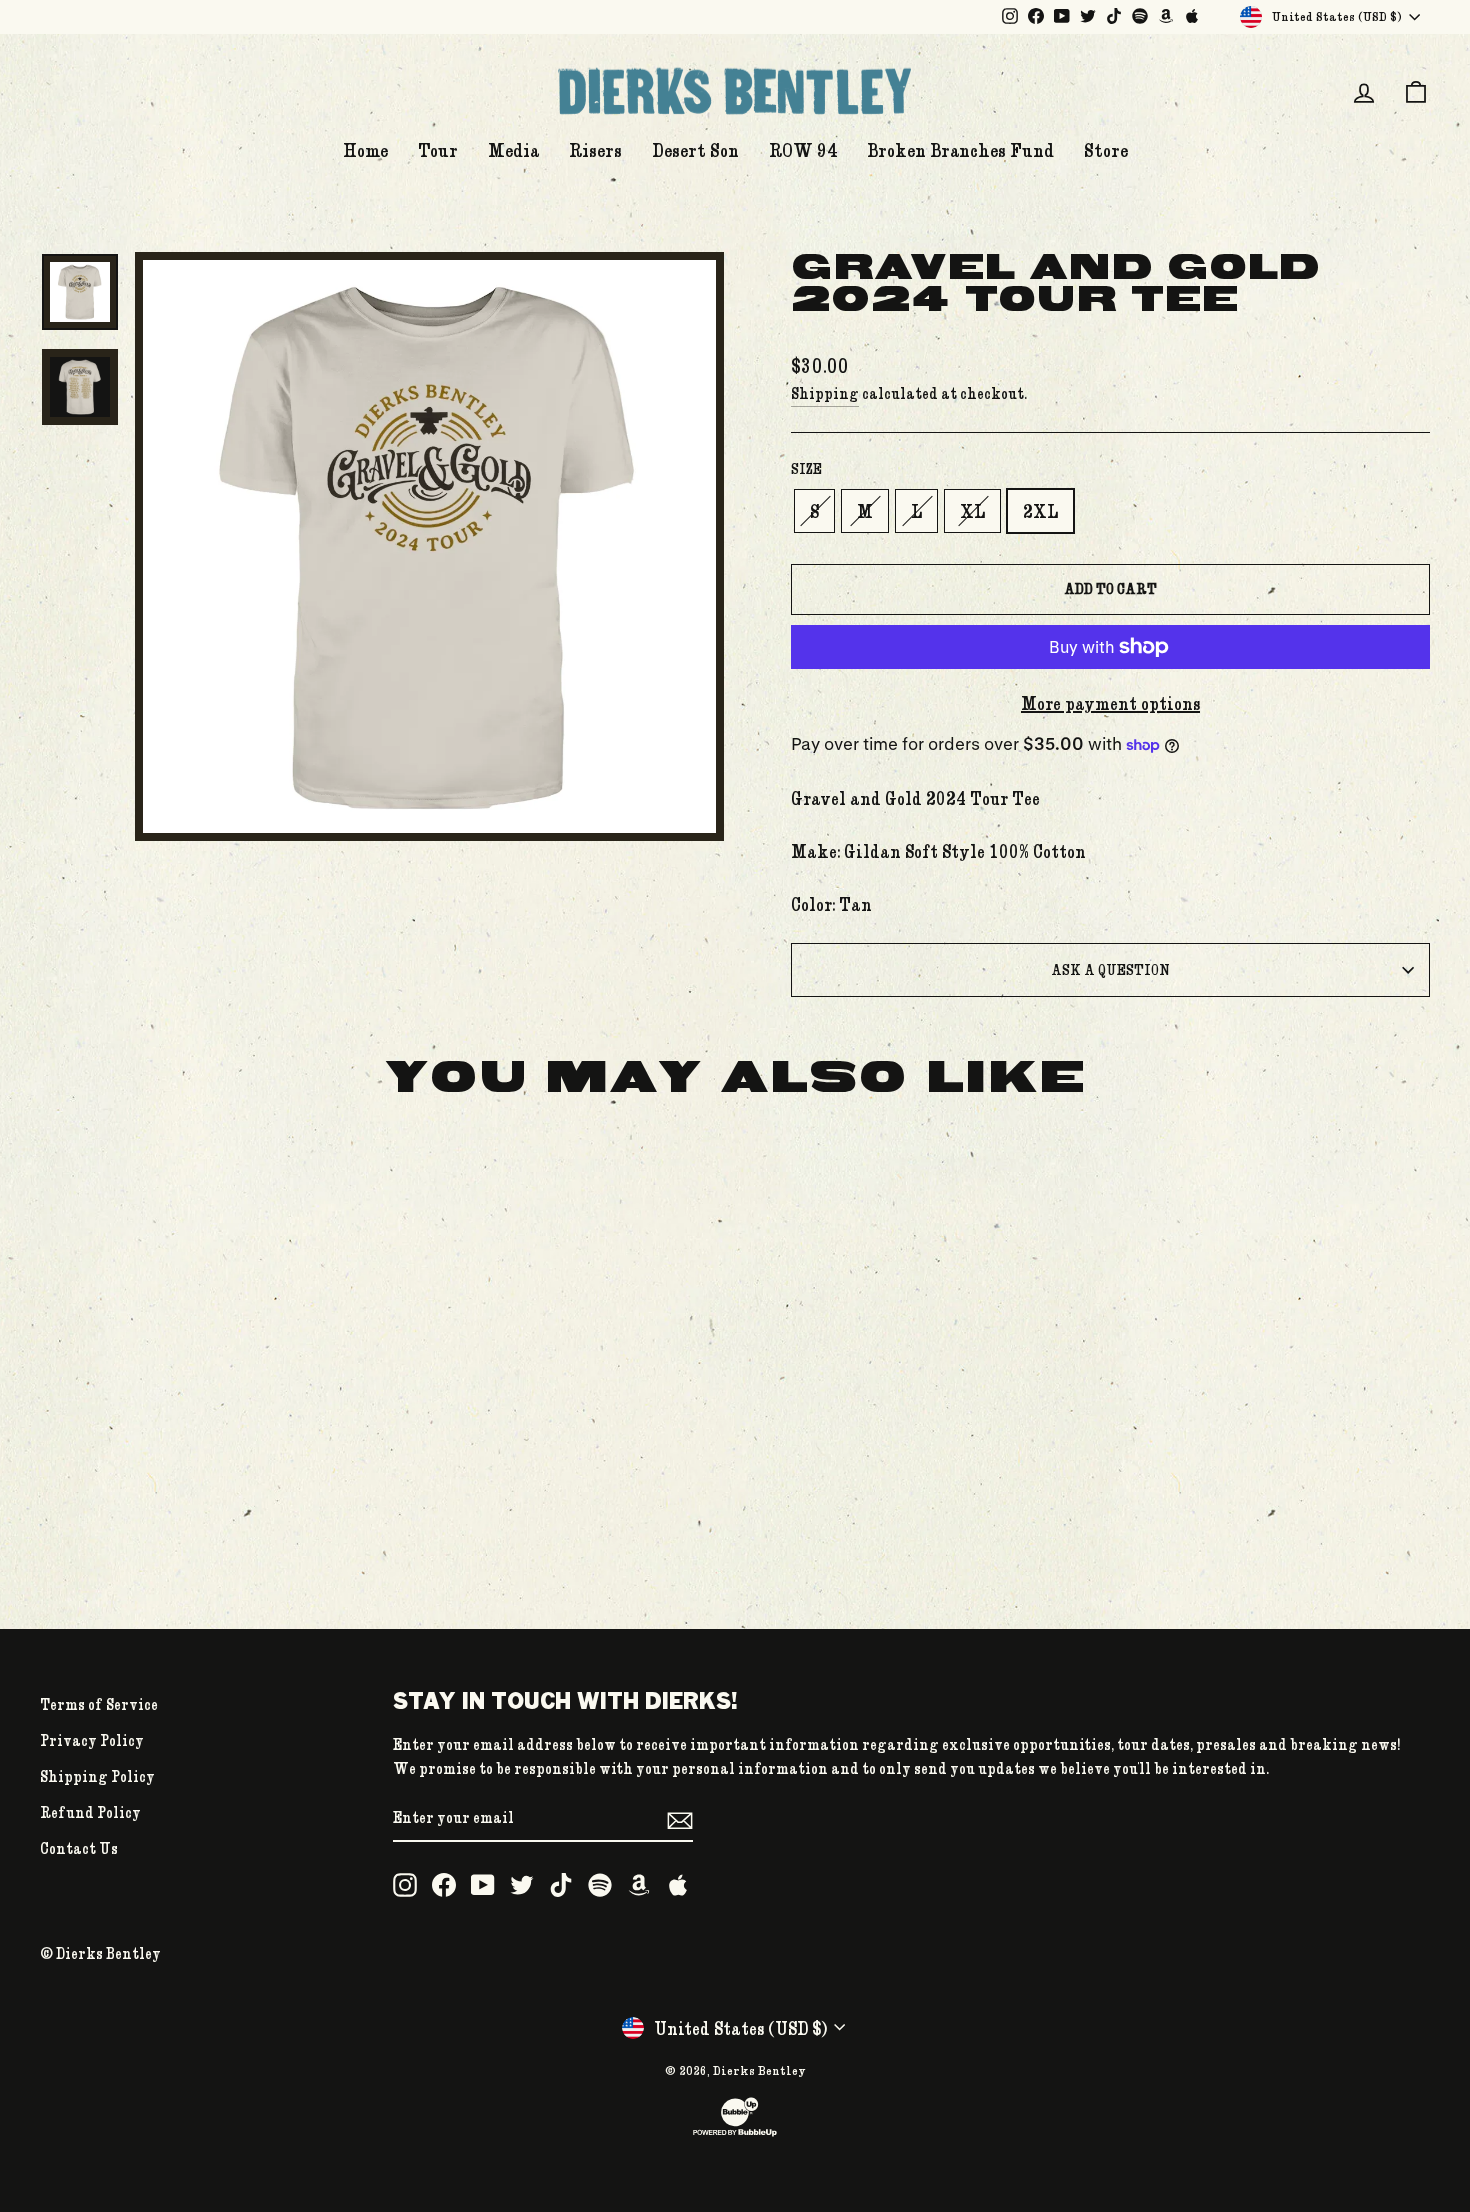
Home (365, 150)
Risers (595, 150)
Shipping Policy (97, 1776)
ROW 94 (803, 150)
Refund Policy (90, 1812)
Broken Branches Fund (960, 150)
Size (806, 468)
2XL (1040, 511)
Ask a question (1110, 969)
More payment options (1110, 703)
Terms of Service (99, 1704)
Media (513, 150)
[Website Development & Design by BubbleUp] (735, 2134)
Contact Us (79, 1848)
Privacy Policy (92, 1740)
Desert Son (695, 150)
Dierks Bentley (759, 2070)
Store (1106, 150)
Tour (438, 150)
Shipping (825, 393)
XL (972, 511)
